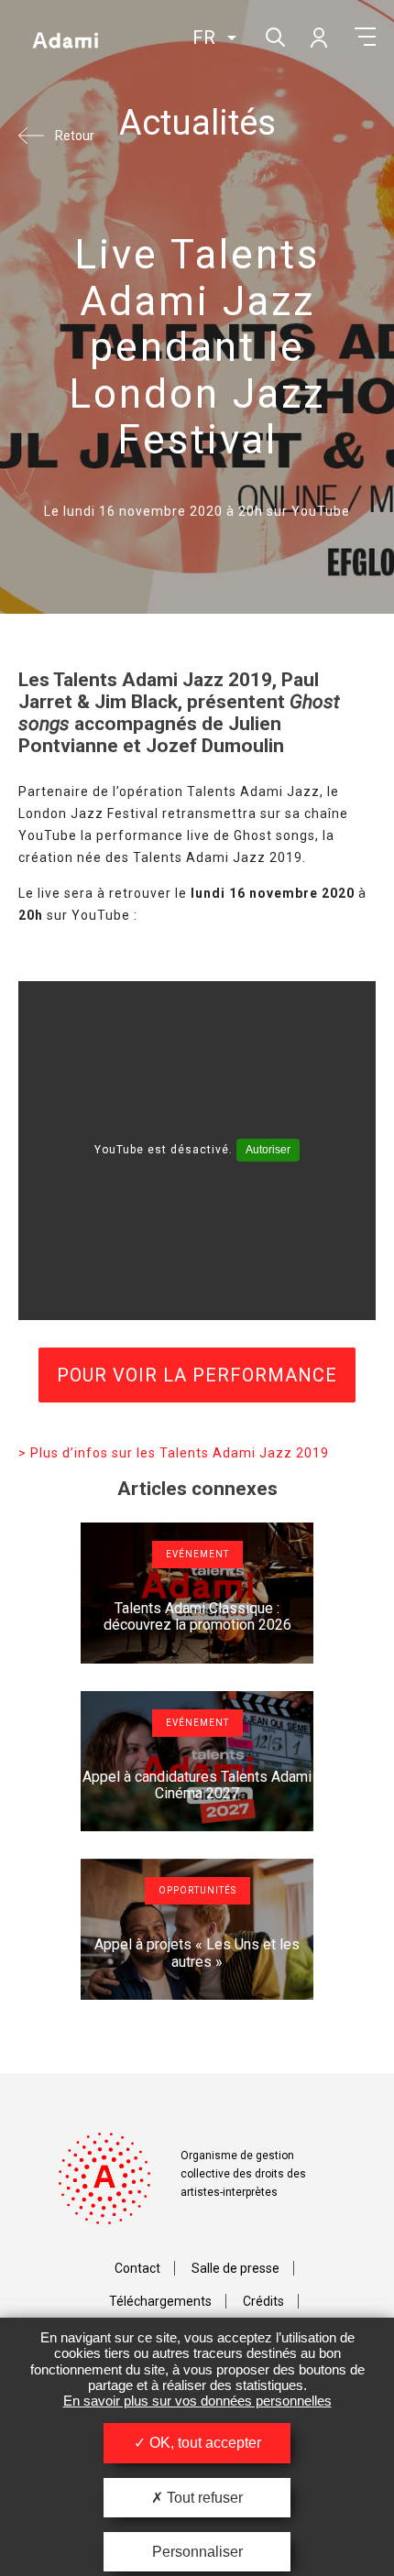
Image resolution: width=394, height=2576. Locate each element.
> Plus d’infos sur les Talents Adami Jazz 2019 (174, 1453)
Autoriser (268, 1150)
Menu (365, 37)
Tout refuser (203, 2498)
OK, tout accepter (203, 2443)
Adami (65, 39)
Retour (75, 136)
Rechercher (274, 35)
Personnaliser (197, 2552)
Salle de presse (235, 2268)
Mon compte (318, 37)
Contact (137, 2268)
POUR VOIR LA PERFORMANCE (197, 1375)
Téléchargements (160, 2301)
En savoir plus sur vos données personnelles (197, 2401)
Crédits (263, 2301)
